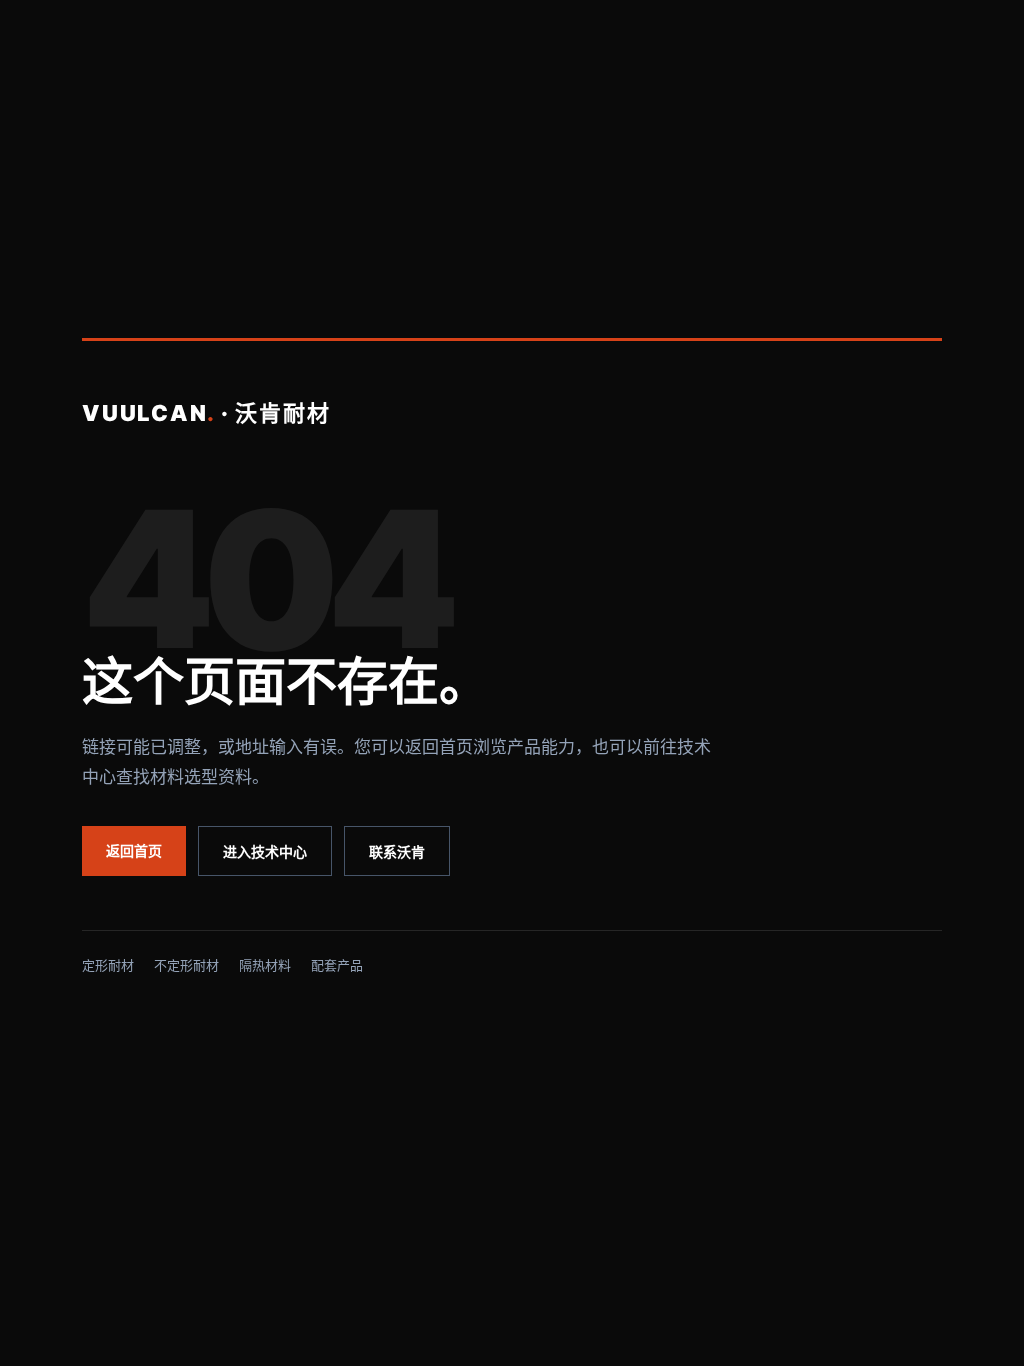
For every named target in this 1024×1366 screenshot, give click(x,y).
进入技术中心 (265, 851)
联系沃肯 (397, 851)
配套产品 (337, 965)
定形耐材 (108, 965)
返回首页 (134, 850)
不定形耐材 (186, 965)
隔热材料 (265, 965)
